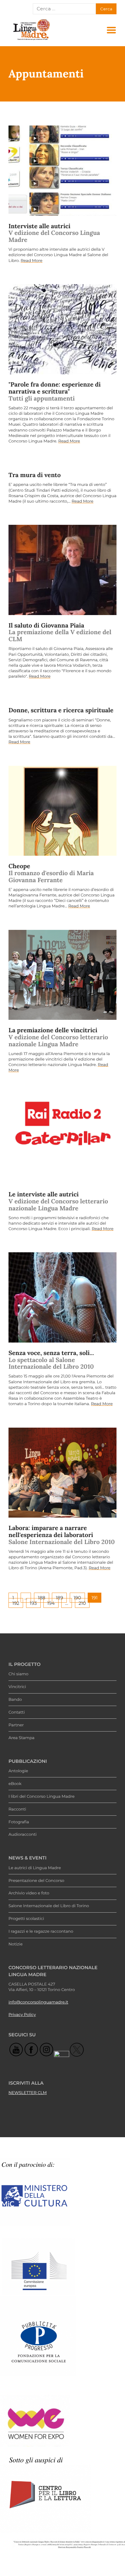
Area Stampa (22, 1738)
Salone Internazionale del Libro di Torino (49, 1906)
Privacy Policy (22, 2015)
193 (33, 1603)
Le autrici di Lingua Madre (35, 1868)
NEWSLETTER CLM (28, 2093)
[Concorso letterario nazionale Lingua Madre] (31, 40)
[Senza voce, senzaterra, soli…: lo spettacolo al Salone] (62, 1297)
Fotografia (19, 1822)
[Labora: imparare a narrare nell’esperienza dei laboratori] (62, 1473)
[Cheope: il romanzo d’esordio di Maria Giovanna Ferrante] (62, 811)
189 (59, 1598)
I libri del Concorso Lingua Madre (42, 1797)
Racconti (17, 1809)
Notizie (15, 1944)
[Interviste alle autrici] (62, 171)
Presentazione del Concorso (36, 1881)
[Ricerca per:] (64, 9)
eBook (15, 1784)
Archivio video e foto (29, 1893)
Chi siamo (19, 1674)
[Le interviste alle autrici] (62, 1139)
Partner (16, 1725)
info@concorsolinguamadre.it (38, 2002)
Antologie (18, 1771)
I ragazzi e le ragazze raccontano (41, 1931)
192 (16, 1603)
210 (82, 1603)
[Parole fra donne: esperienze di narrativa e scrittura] (62, 329)
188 (41, 1598)
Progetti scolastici (26, 1919)
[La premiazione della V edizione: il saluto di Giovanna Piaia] (62, 570)
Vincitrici (17, 1687)
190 (77, 1598)
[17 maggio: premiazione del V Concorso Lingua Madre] (62, 975)
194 (51, 1603)
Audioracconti (23, 1835)
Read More (32, 261)
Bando (15, 1700)
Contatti (17, 1712)
